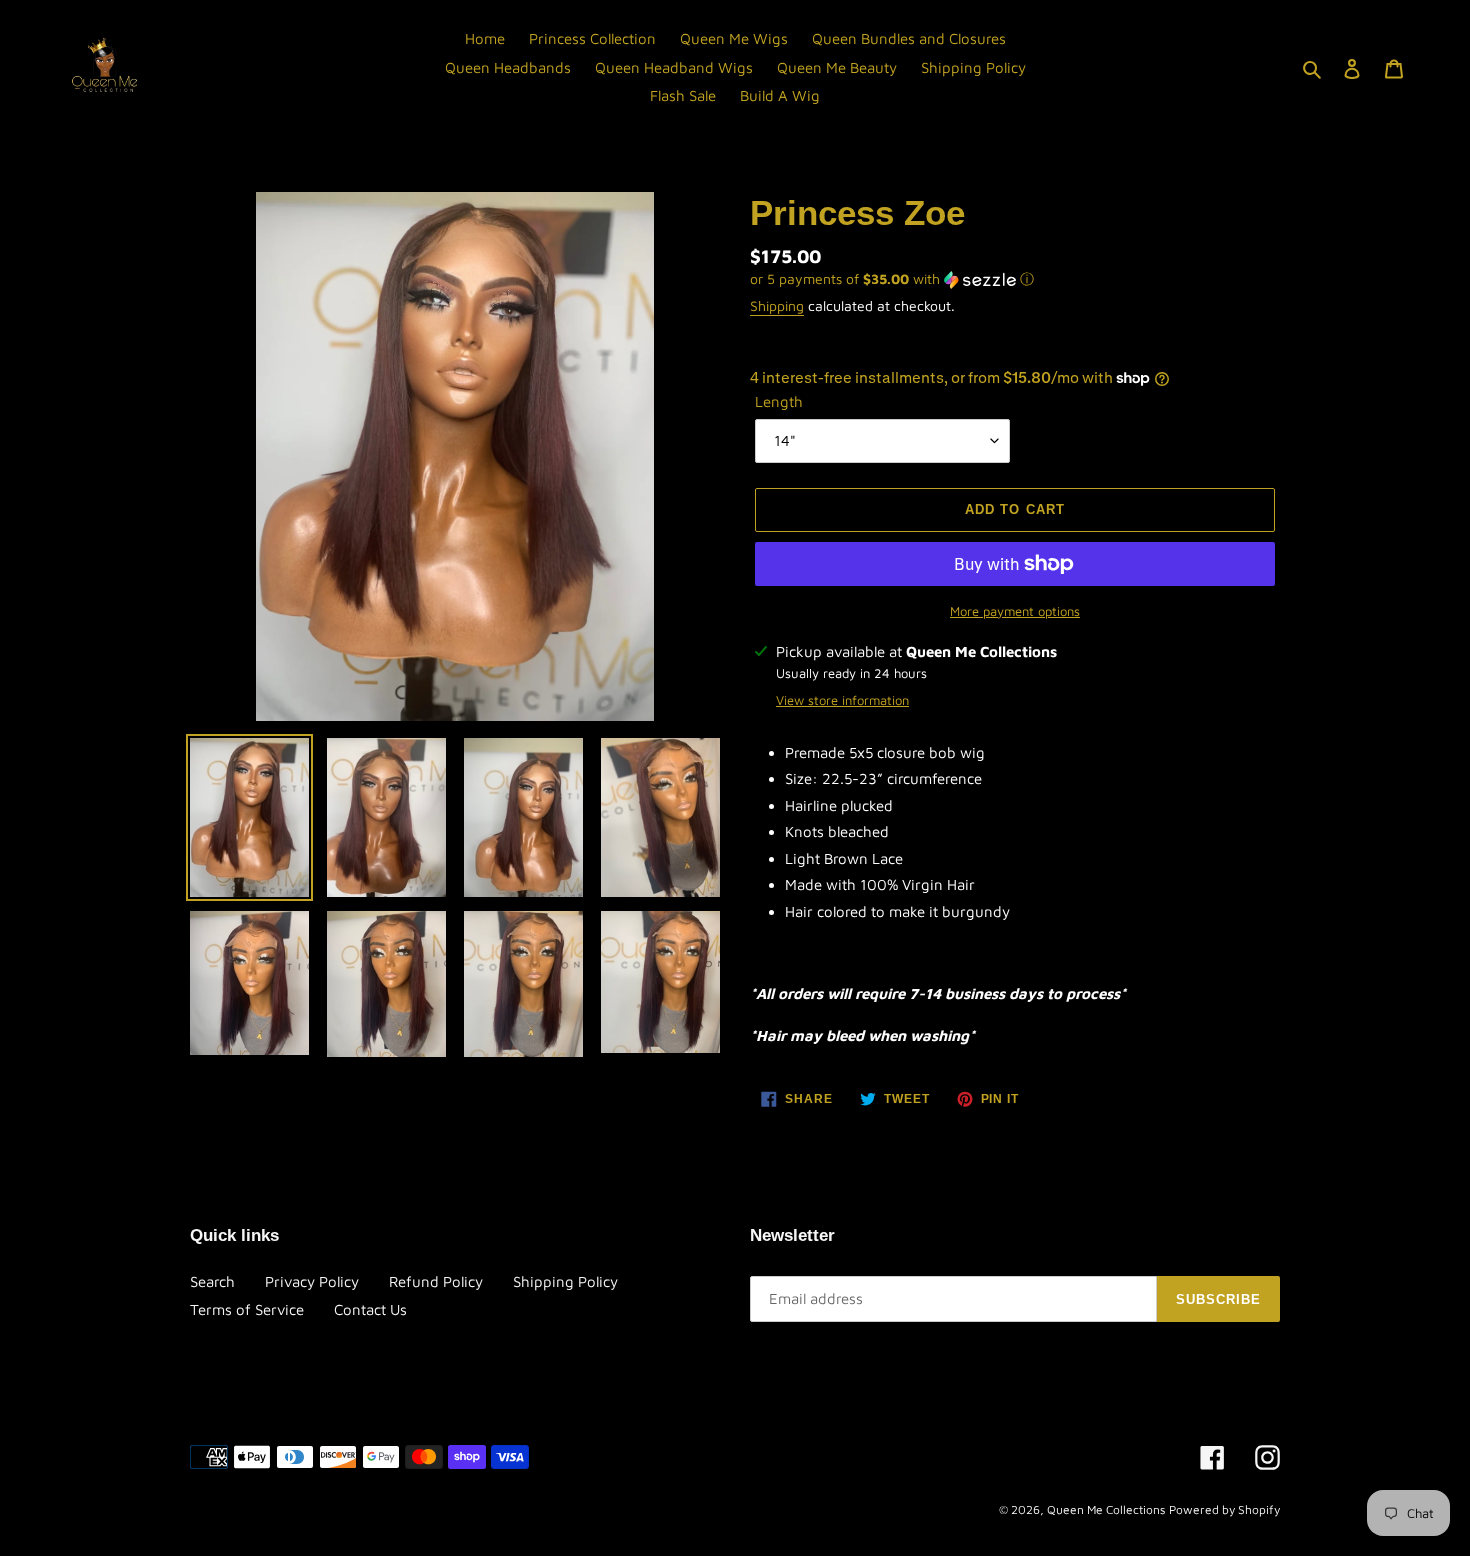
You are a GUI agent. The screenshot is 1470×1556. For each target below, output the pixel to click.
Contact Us (370, 1309)
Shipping (777, 305)
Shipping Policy (565, 1281)
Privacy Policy (312, 1281)
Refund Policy (436, 1281)
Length (779, 401)
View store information (842, 700)
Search (212, 1281)
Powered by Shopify (1224, 1509)
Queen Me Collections (1106, 1509)
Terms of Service (247, 1309)
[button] (892, 279)
